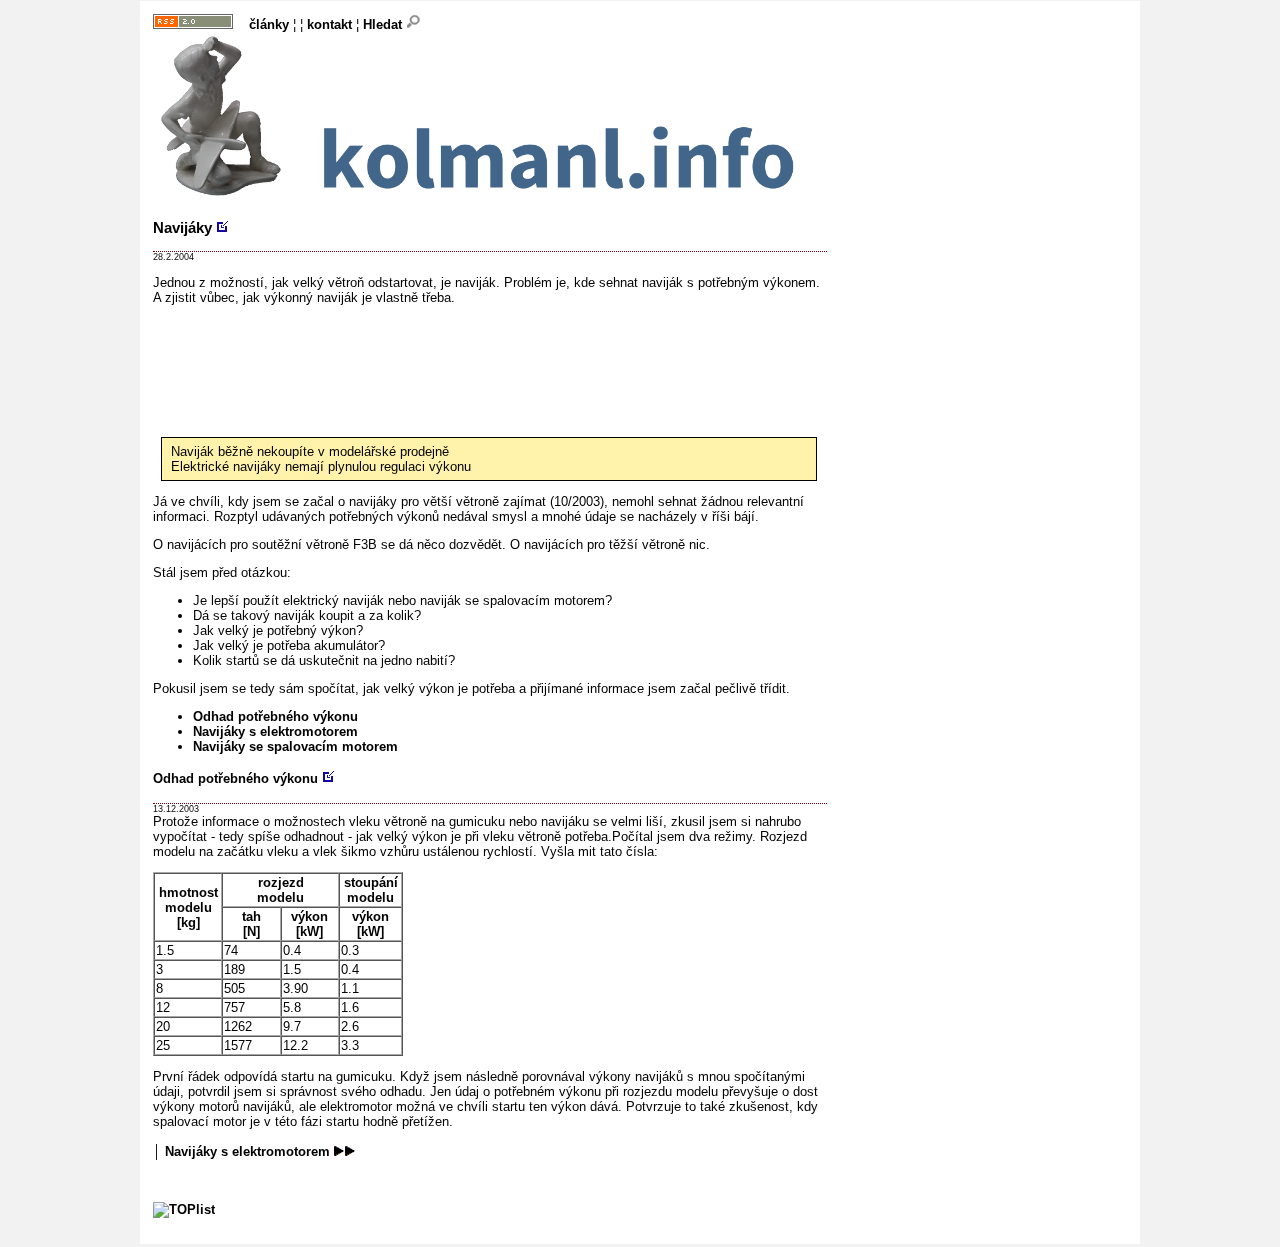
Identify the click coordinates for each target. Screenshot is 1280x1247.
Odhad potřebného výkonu (275, 716)
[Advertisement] (517, 350)
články (269, 24)
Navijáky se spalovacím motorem (295, 746)
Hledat (384, 24)
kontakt (329, 24)
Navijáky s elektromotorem (275, 731)
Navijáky (182, 227)
